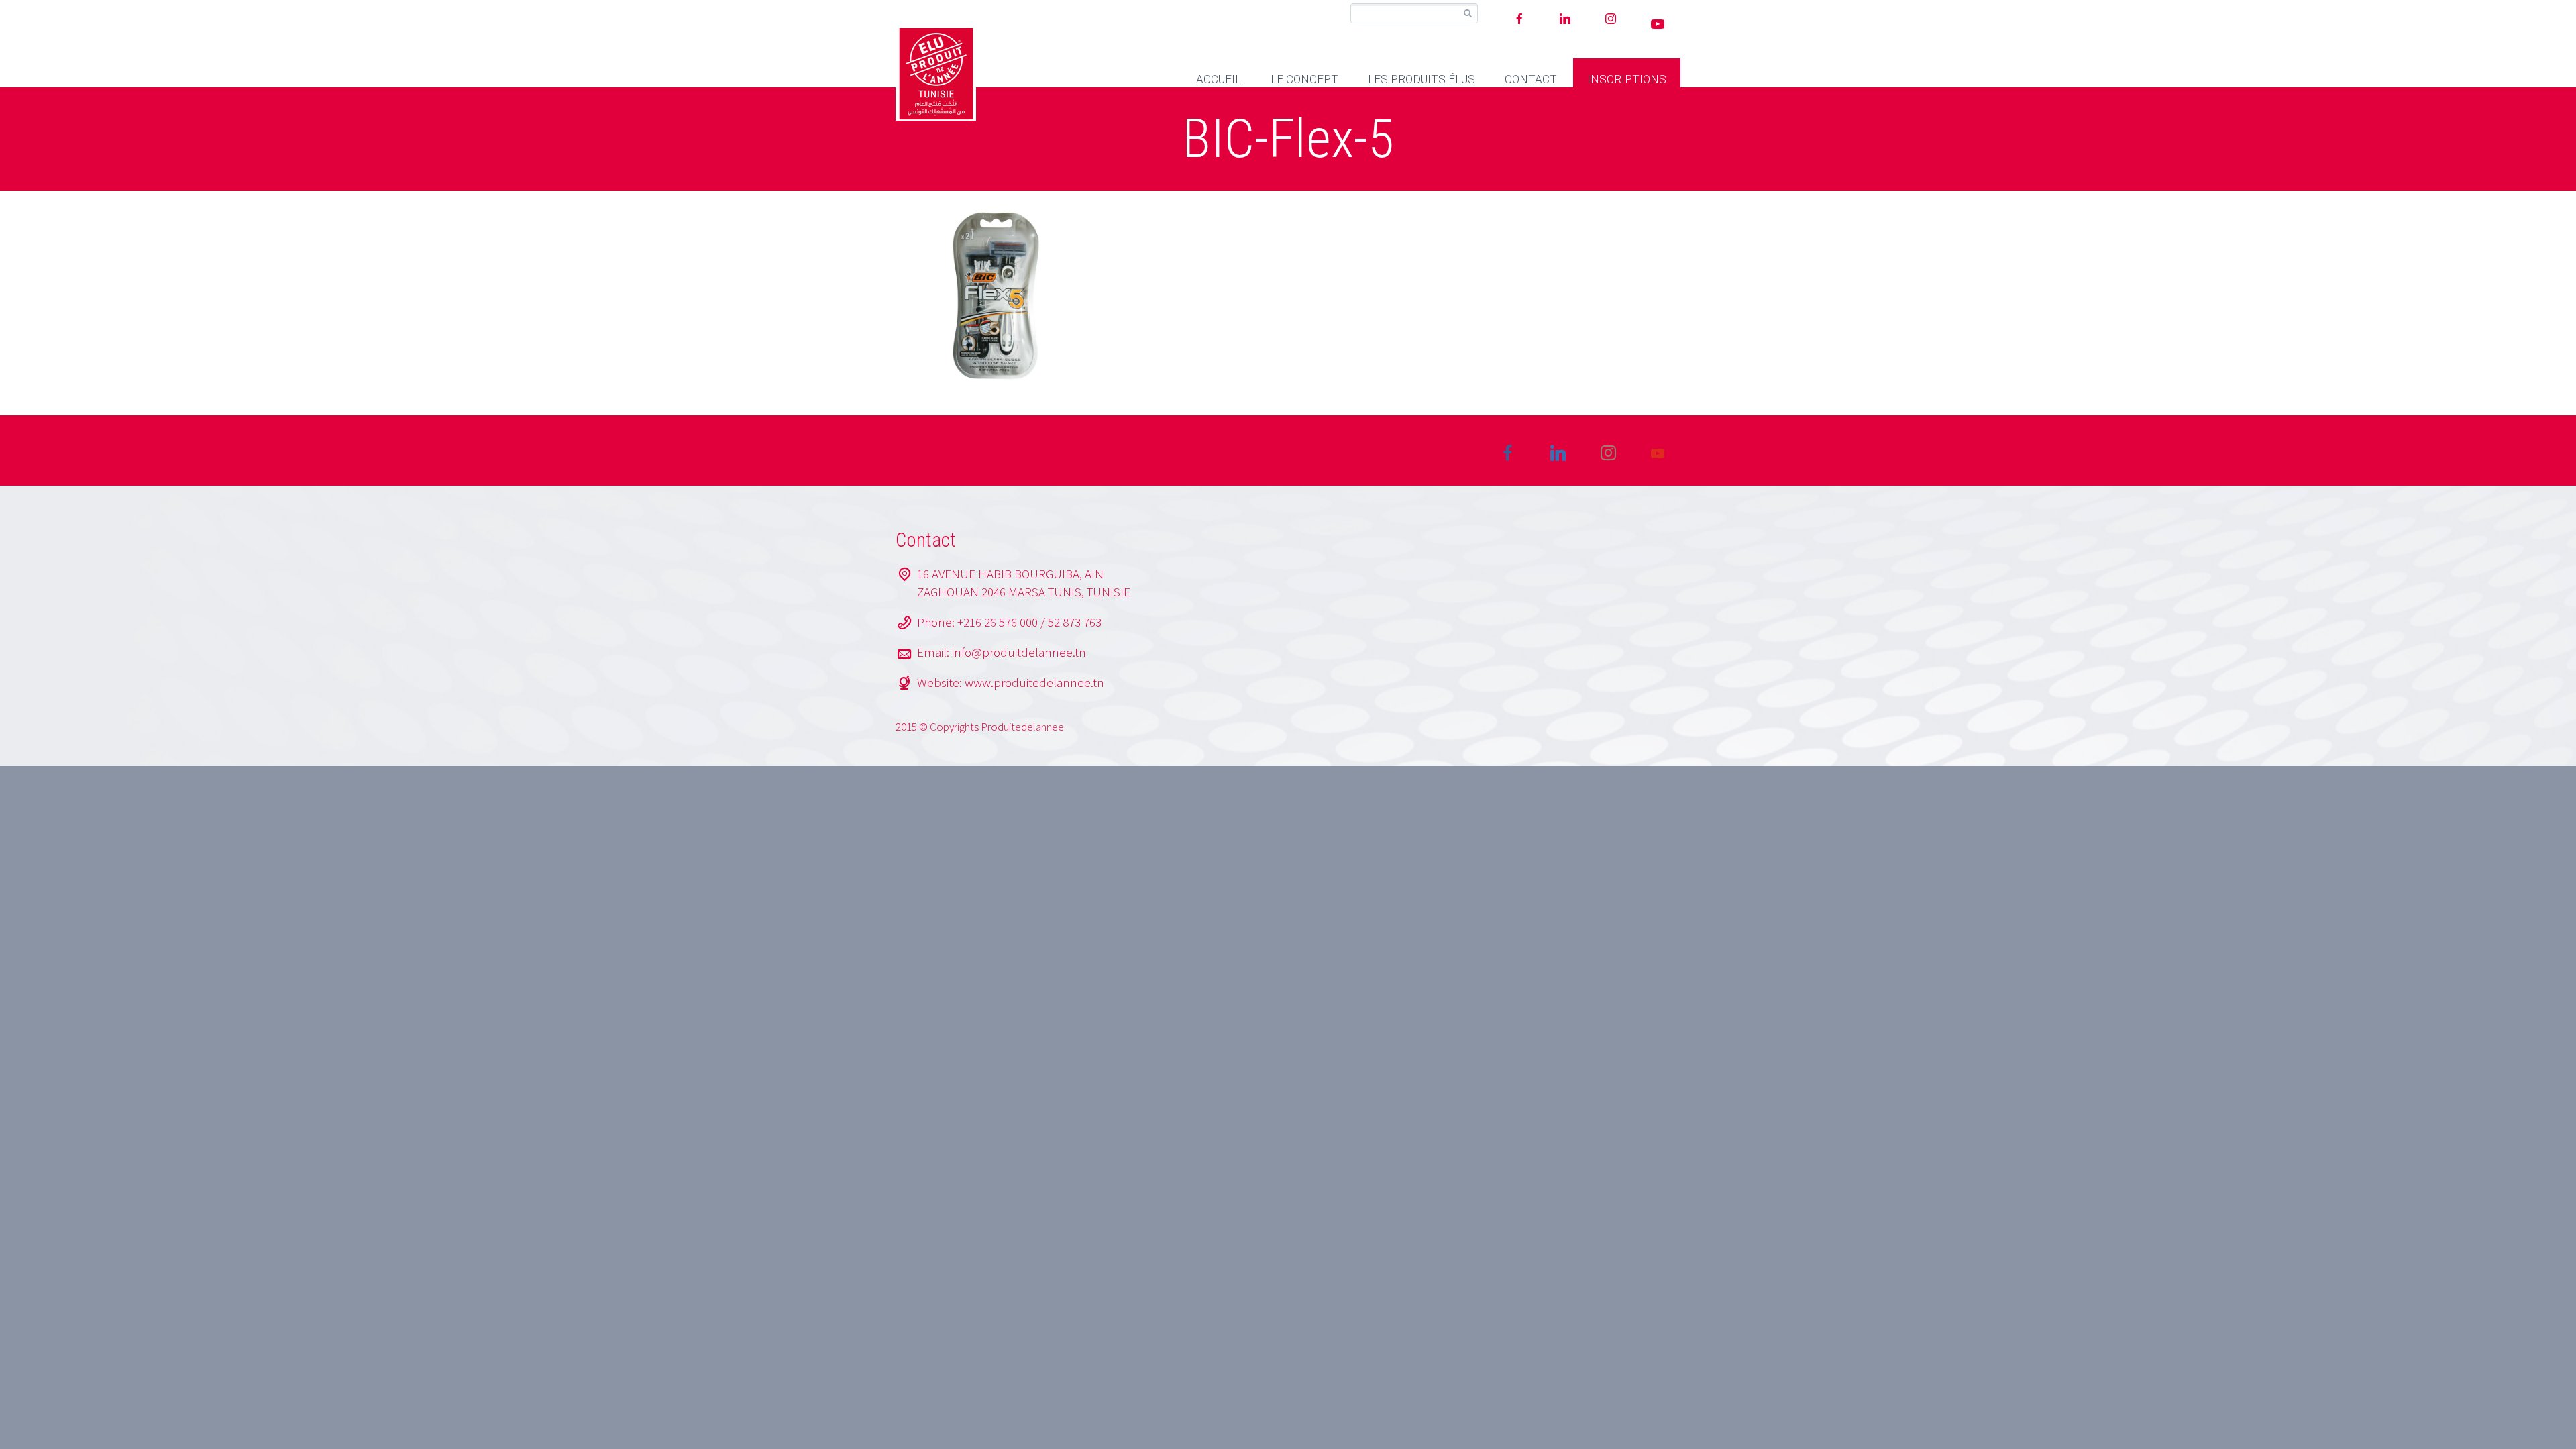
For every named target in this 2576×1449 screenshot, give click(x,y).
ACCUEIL (1219, 79)
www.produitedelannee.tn (1034, 682)
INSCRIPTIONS (1627, 79)
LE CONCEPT (1304, 79)
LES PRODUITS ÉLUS (1421, 79)
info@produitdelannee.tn (1019, 652)
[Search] (1467, 14)
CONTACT (1531, 79)
